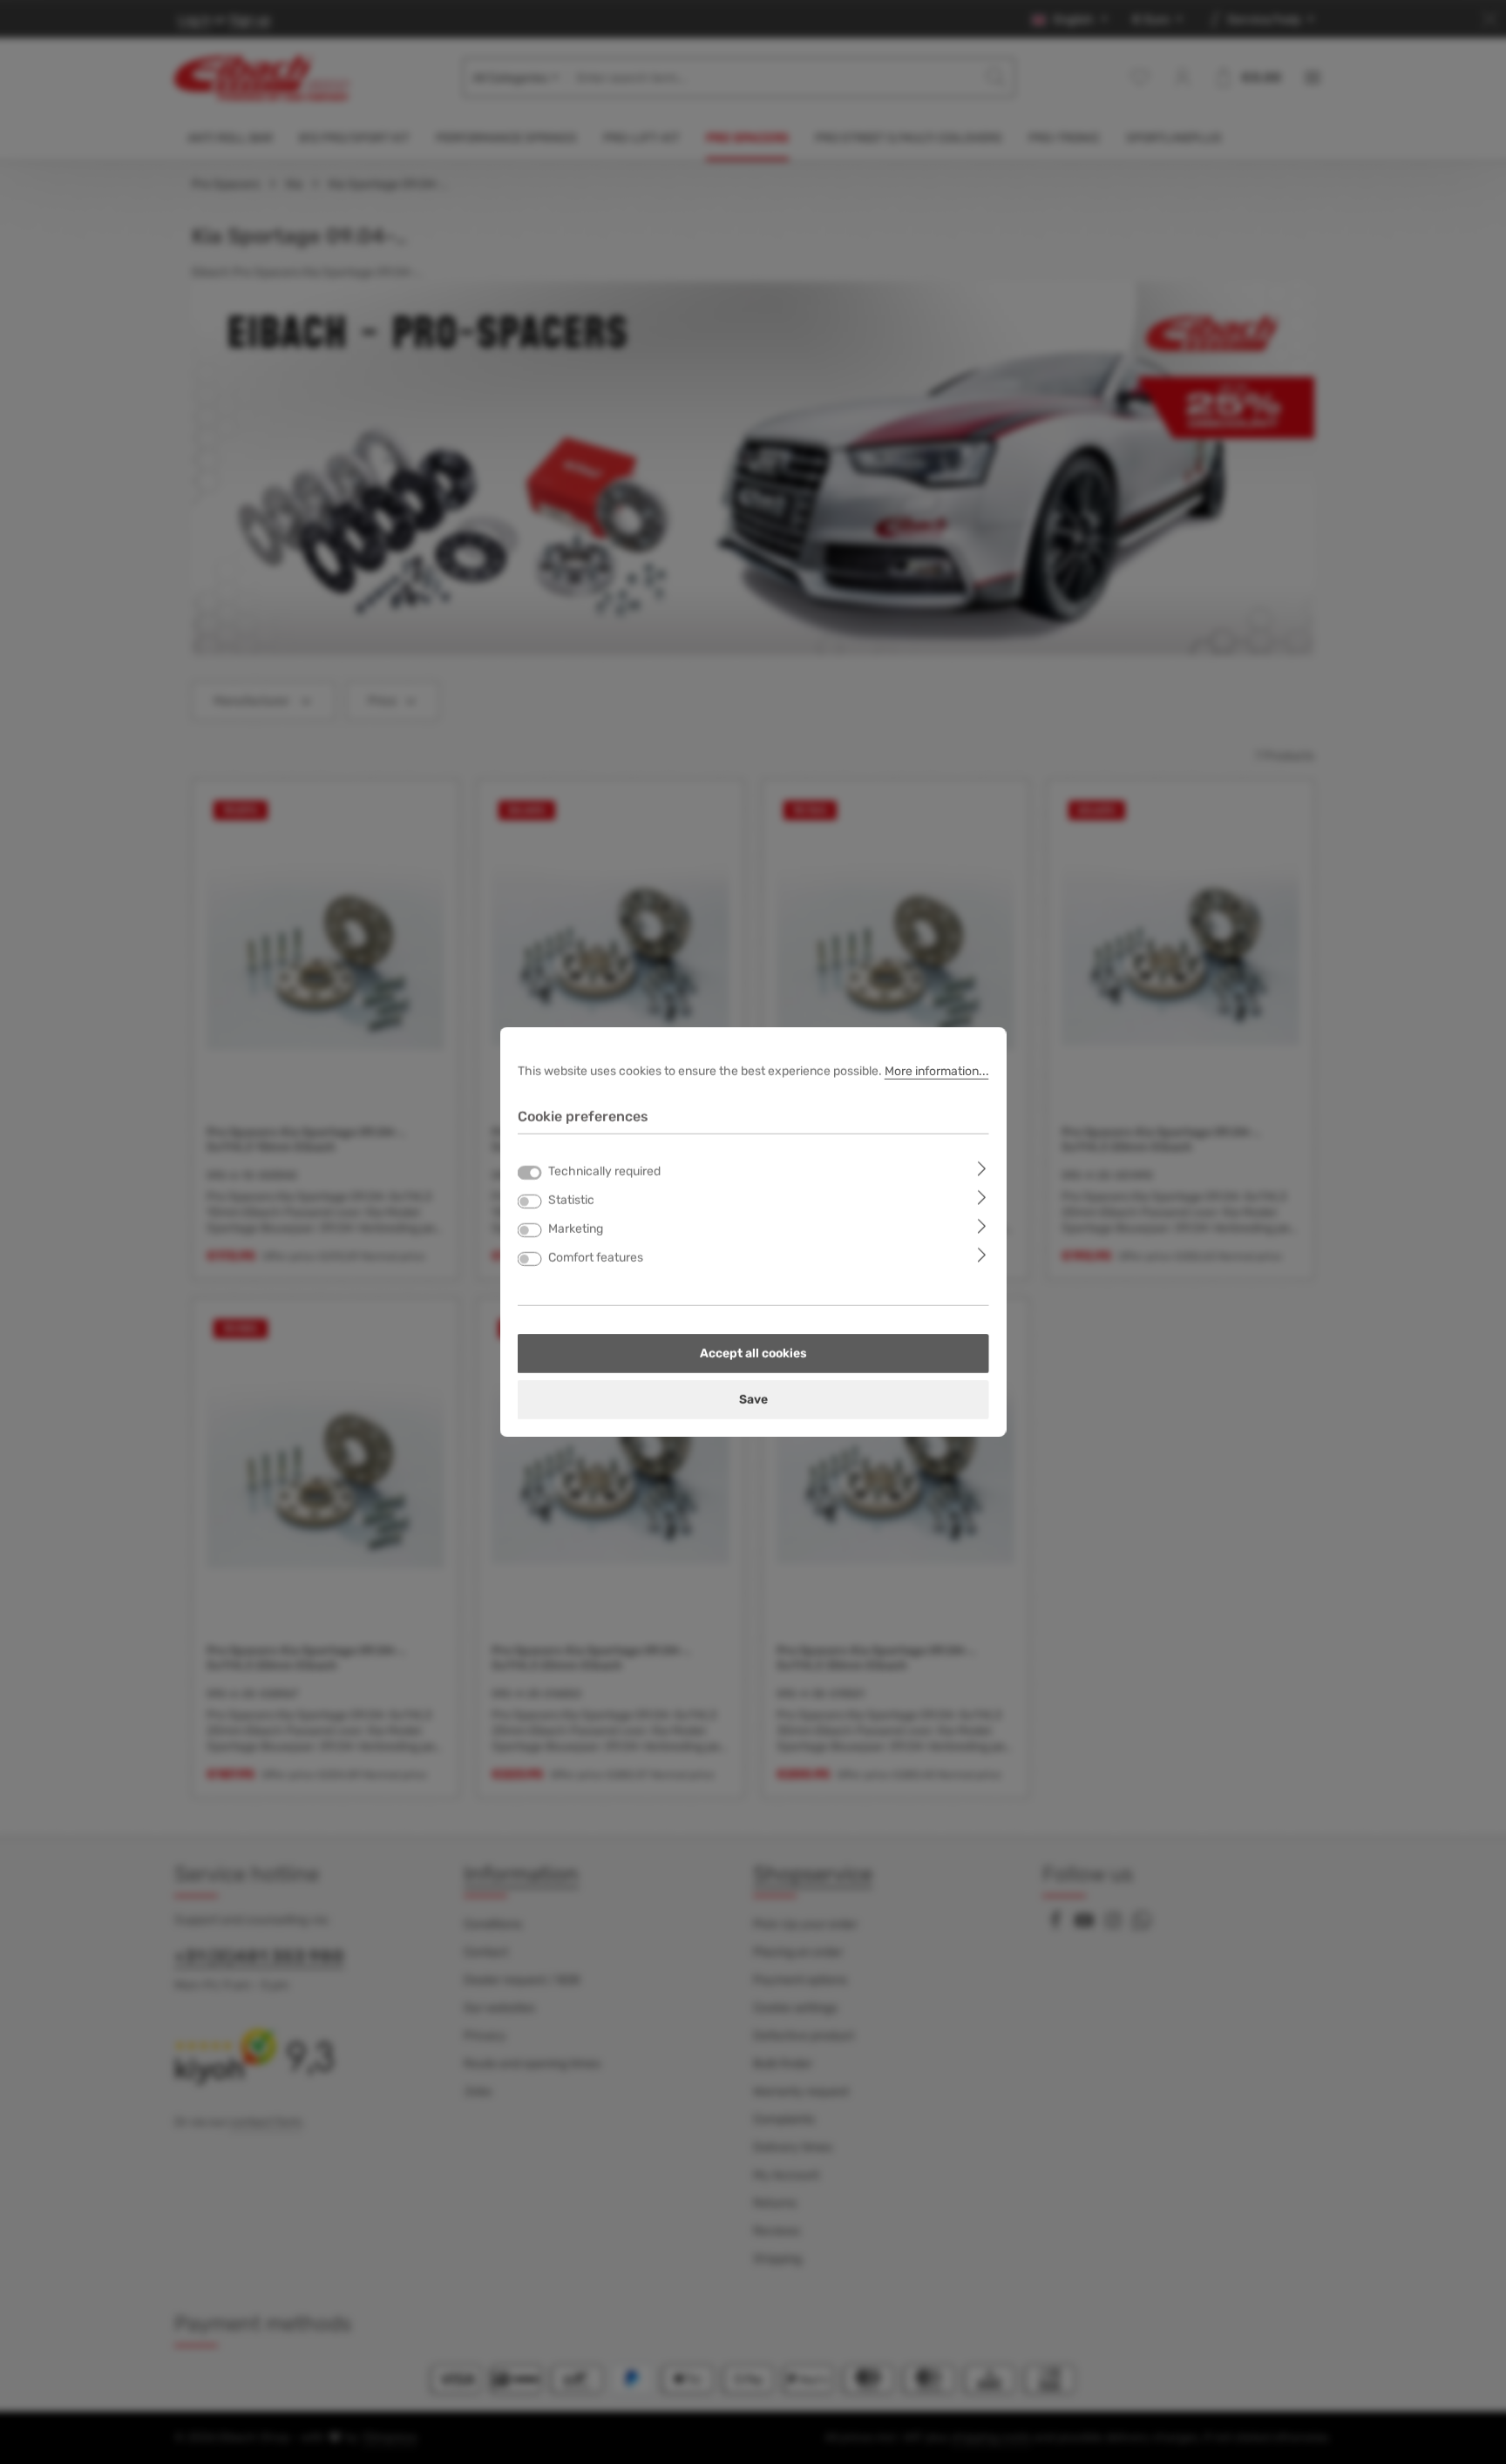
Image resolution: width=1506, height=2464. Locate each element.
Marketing (576, 1229)
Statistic (571, 1200)
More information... (937, 1071)
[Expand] (982, 1168)
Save (753, 1400)
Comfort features (596, 1258)
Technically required (604, 1171)
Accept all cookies (753, 1354)
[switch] (530, 1202)
